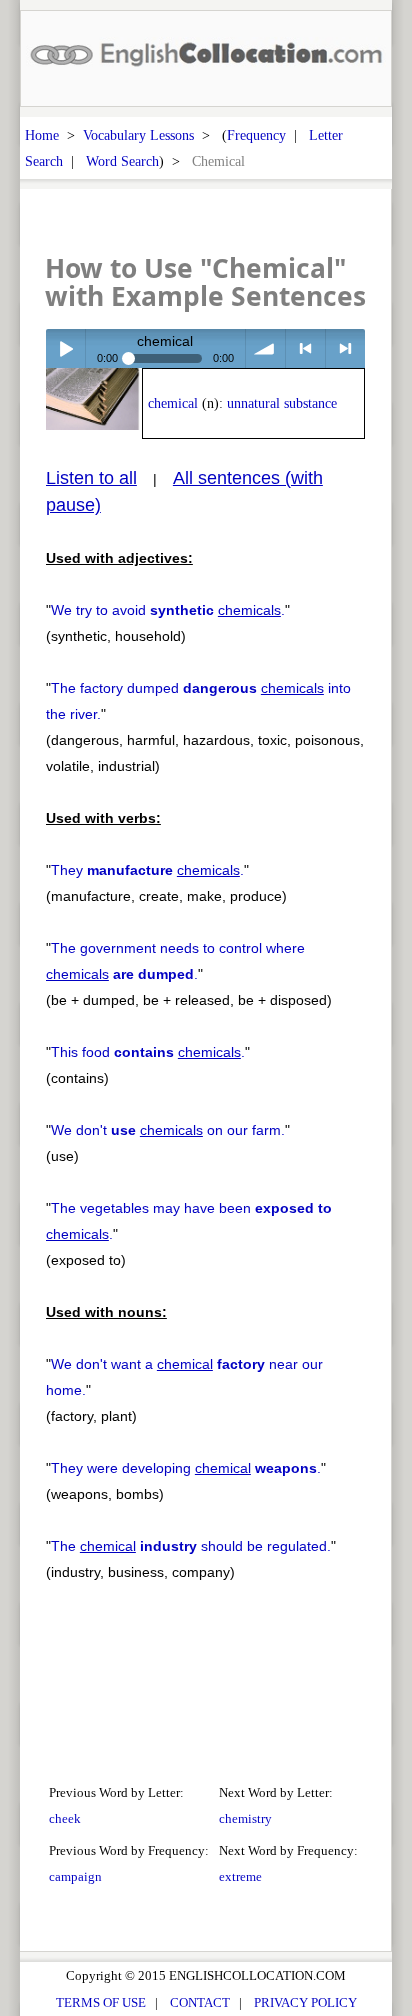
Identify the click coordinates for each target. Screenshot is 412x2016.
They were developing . (186, 1468)
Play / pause (65, 348)
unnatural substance (282, 403)
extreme (240, 1876)
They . (147, 870)
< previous (305, 348)
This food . (148, 1052)
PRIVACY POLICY (305, 2002)
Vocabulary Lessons (138, 135)
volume (265, 348)
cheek (65, 1818)
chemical (173, 403)
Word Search (122, 161)
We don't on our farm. (168, 1130)
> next (345, 348)
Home (42, 135)
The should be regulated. (191, 1546)
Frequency (256, 135)
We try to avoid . (168, 610)
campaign (75, 1876)
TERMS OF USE (101, 2002)
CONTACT (200, 2002)
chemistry (245, 1818)
